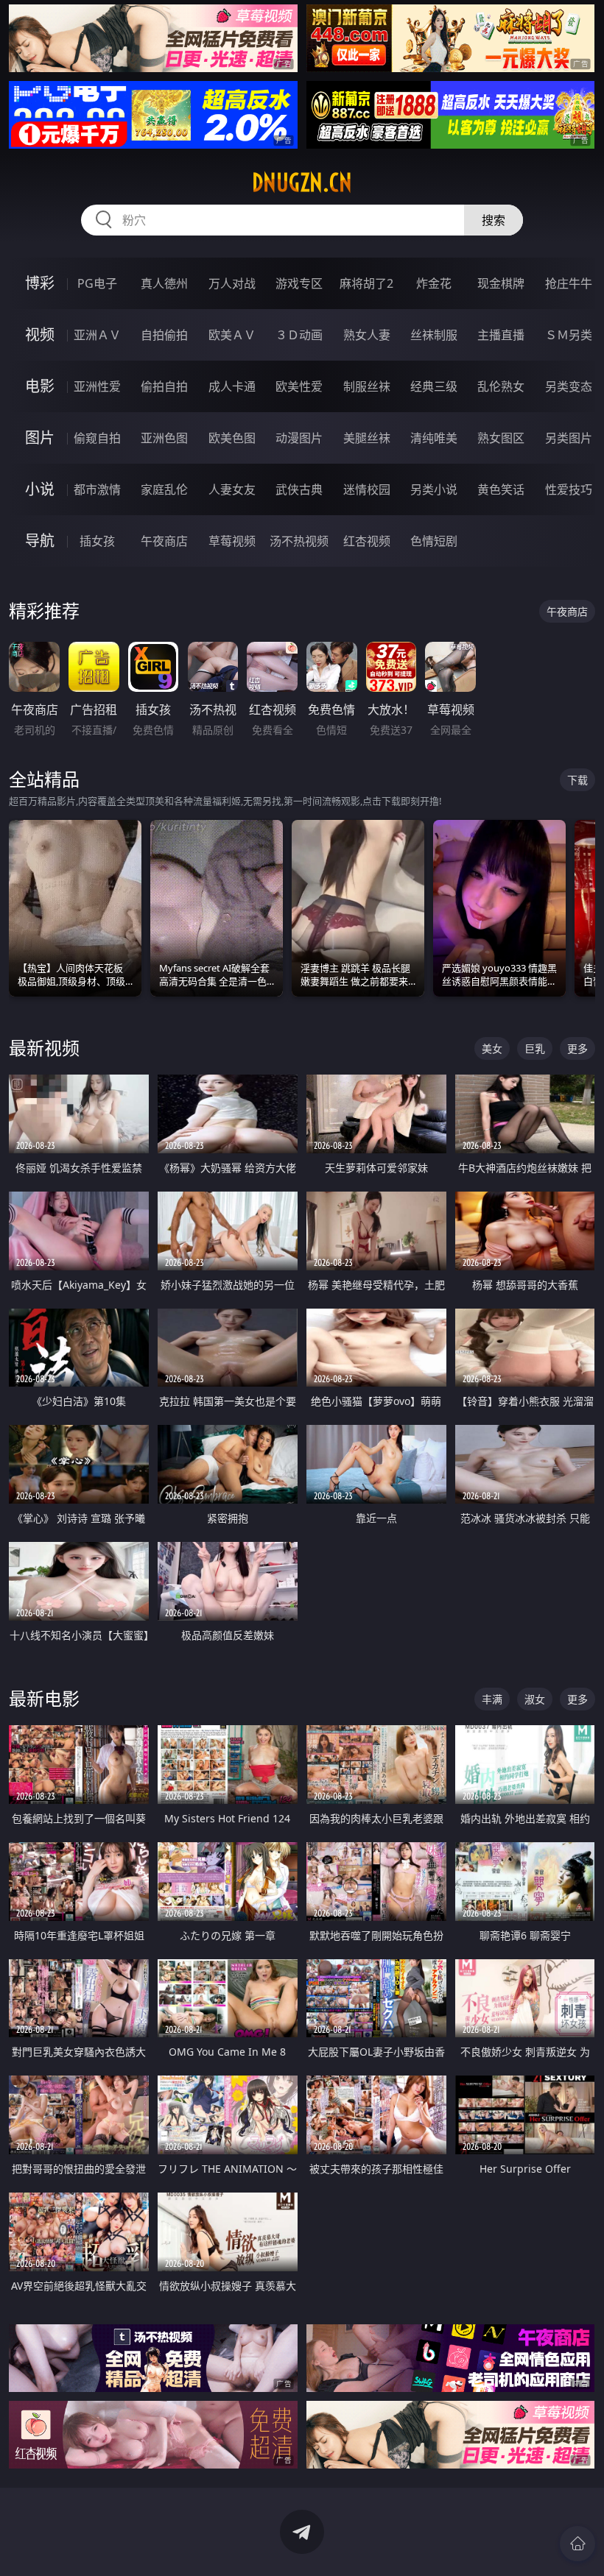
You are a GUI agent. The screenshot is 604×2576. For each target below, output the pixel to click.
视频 (40, 335)
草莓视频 (232, 541)
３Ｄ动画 (299, 335)
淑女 (535, 1699)
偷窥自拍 (97, 438)
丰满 (492, 1699)
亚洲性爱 (97, 386)
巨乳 (535, 1048)
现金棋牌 (501, 283)
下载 (577, 780)
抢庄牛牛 (569, 283)
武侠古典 (299, 489)
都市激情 (97, 489)
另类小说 (434, 489)
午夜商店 (164, 541)
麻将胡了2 (366, 283)
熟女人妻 (367, 335)
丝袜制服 (434, 335)
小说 (40, 489)
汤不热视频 (299, 541)
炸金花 (434, 283)
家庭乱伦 (164, 489)
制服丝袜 (367, 386)
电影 (40, 386)
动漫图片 (299, 438)
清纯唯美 (434, 438)
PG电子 (97, 283)
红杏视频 (367, 541)
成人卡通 (232, 386)
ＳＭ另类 (569, 335)
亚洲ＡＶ (97, 335)
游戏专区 (299, 283)
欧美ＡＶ (232, 335)
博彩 (40, 283)
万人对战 (232, 283)
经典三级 (434, 386)
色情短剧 (434, 541)
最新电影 (44, 1698)
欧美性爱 (299, 386)
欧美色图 (232, 438)
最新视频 (44, 1048)
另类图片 (569, 438)
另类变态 (569, 386)
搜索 (494, 220)
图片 (40, 438)
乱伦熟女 (501, 386)
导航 (40, 541)
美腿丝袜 (367, 438)
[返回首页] (577, 2544)
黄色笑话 (501, 489)
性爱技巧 (569, 489)
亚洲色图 (164, 438)
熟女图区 (501, 438)
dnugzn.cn (302, 183)
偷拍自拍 (164, 386)
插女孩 (97, 541)
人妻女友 (232, 489)
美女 (492, 1048)
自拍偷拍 (164, 335)
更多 (577, 1048)
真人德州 (164, 283)
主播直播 (501, 335)
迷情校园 (367, 489)
